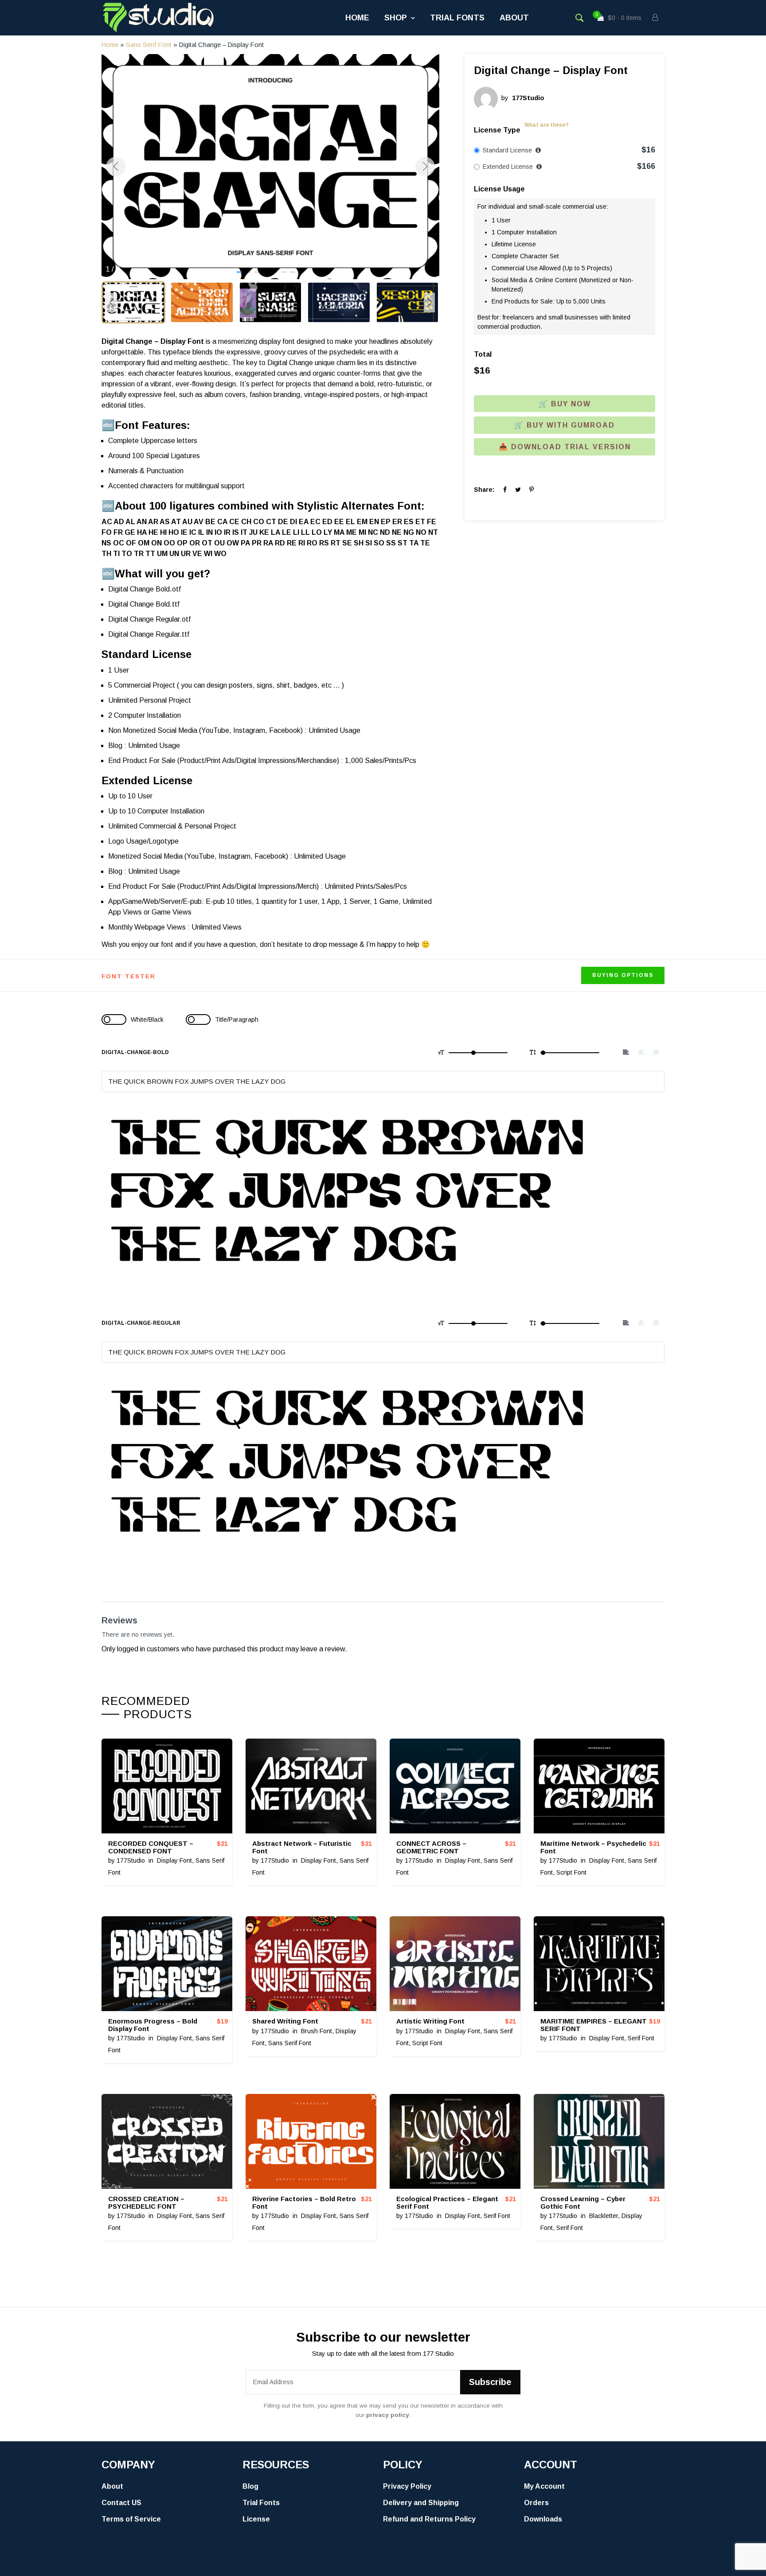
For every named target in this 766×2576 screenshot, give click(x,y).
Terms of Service (131, 2519)
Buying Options (623, 975)
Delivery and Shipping (421, 2503)
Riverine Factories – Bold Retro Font (304, 2202)
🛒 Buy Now (565, 404)
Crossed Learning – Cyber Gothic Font (583, 2202)
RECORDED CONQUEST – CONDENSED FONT (151, 1847)
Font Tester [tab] (129, 976)
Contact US (121, 2503)
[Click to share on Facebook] (505, 490)
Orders (536, 2503)
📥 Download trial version (565, 447)
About (514, 18)
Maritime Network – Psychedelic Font (593, 1847)
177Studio (131, 1860)
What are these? (547, 125)
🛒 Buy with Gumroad (565, 425)
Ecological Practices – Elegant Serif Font (447, 2202)
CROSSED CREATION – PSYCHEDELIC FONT (146, 2202)
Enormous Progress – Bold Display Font (153, 2025)
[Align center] (641, 1052)
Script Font (571, 1872)
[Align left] (626, 1052)
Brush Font (317, 2031)
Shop (396, 18)
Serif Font (641, 2038)
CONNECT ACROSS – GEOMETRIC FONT (431, 1847)
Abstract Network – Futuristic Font (302, 1847)
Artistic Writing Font (430, 2021)
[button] (239, 272)
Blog (250, 2486)
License (256, 2519)
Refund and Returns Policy (429, 2519)
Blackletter (604, 2216)
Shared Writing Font (285, 2021)
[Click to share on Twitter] (518, 490)
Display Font (174, 1860)
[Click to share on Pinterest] (532, 490)
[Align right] (656, 1052)
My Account (544, 2486)
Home (357, 18)
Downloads (543, 2519)
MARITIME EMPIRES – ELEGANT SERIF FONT (594, 2025)
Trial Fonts (457, 18)
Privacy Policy (407, 2486)
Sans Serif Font (149, 45)
